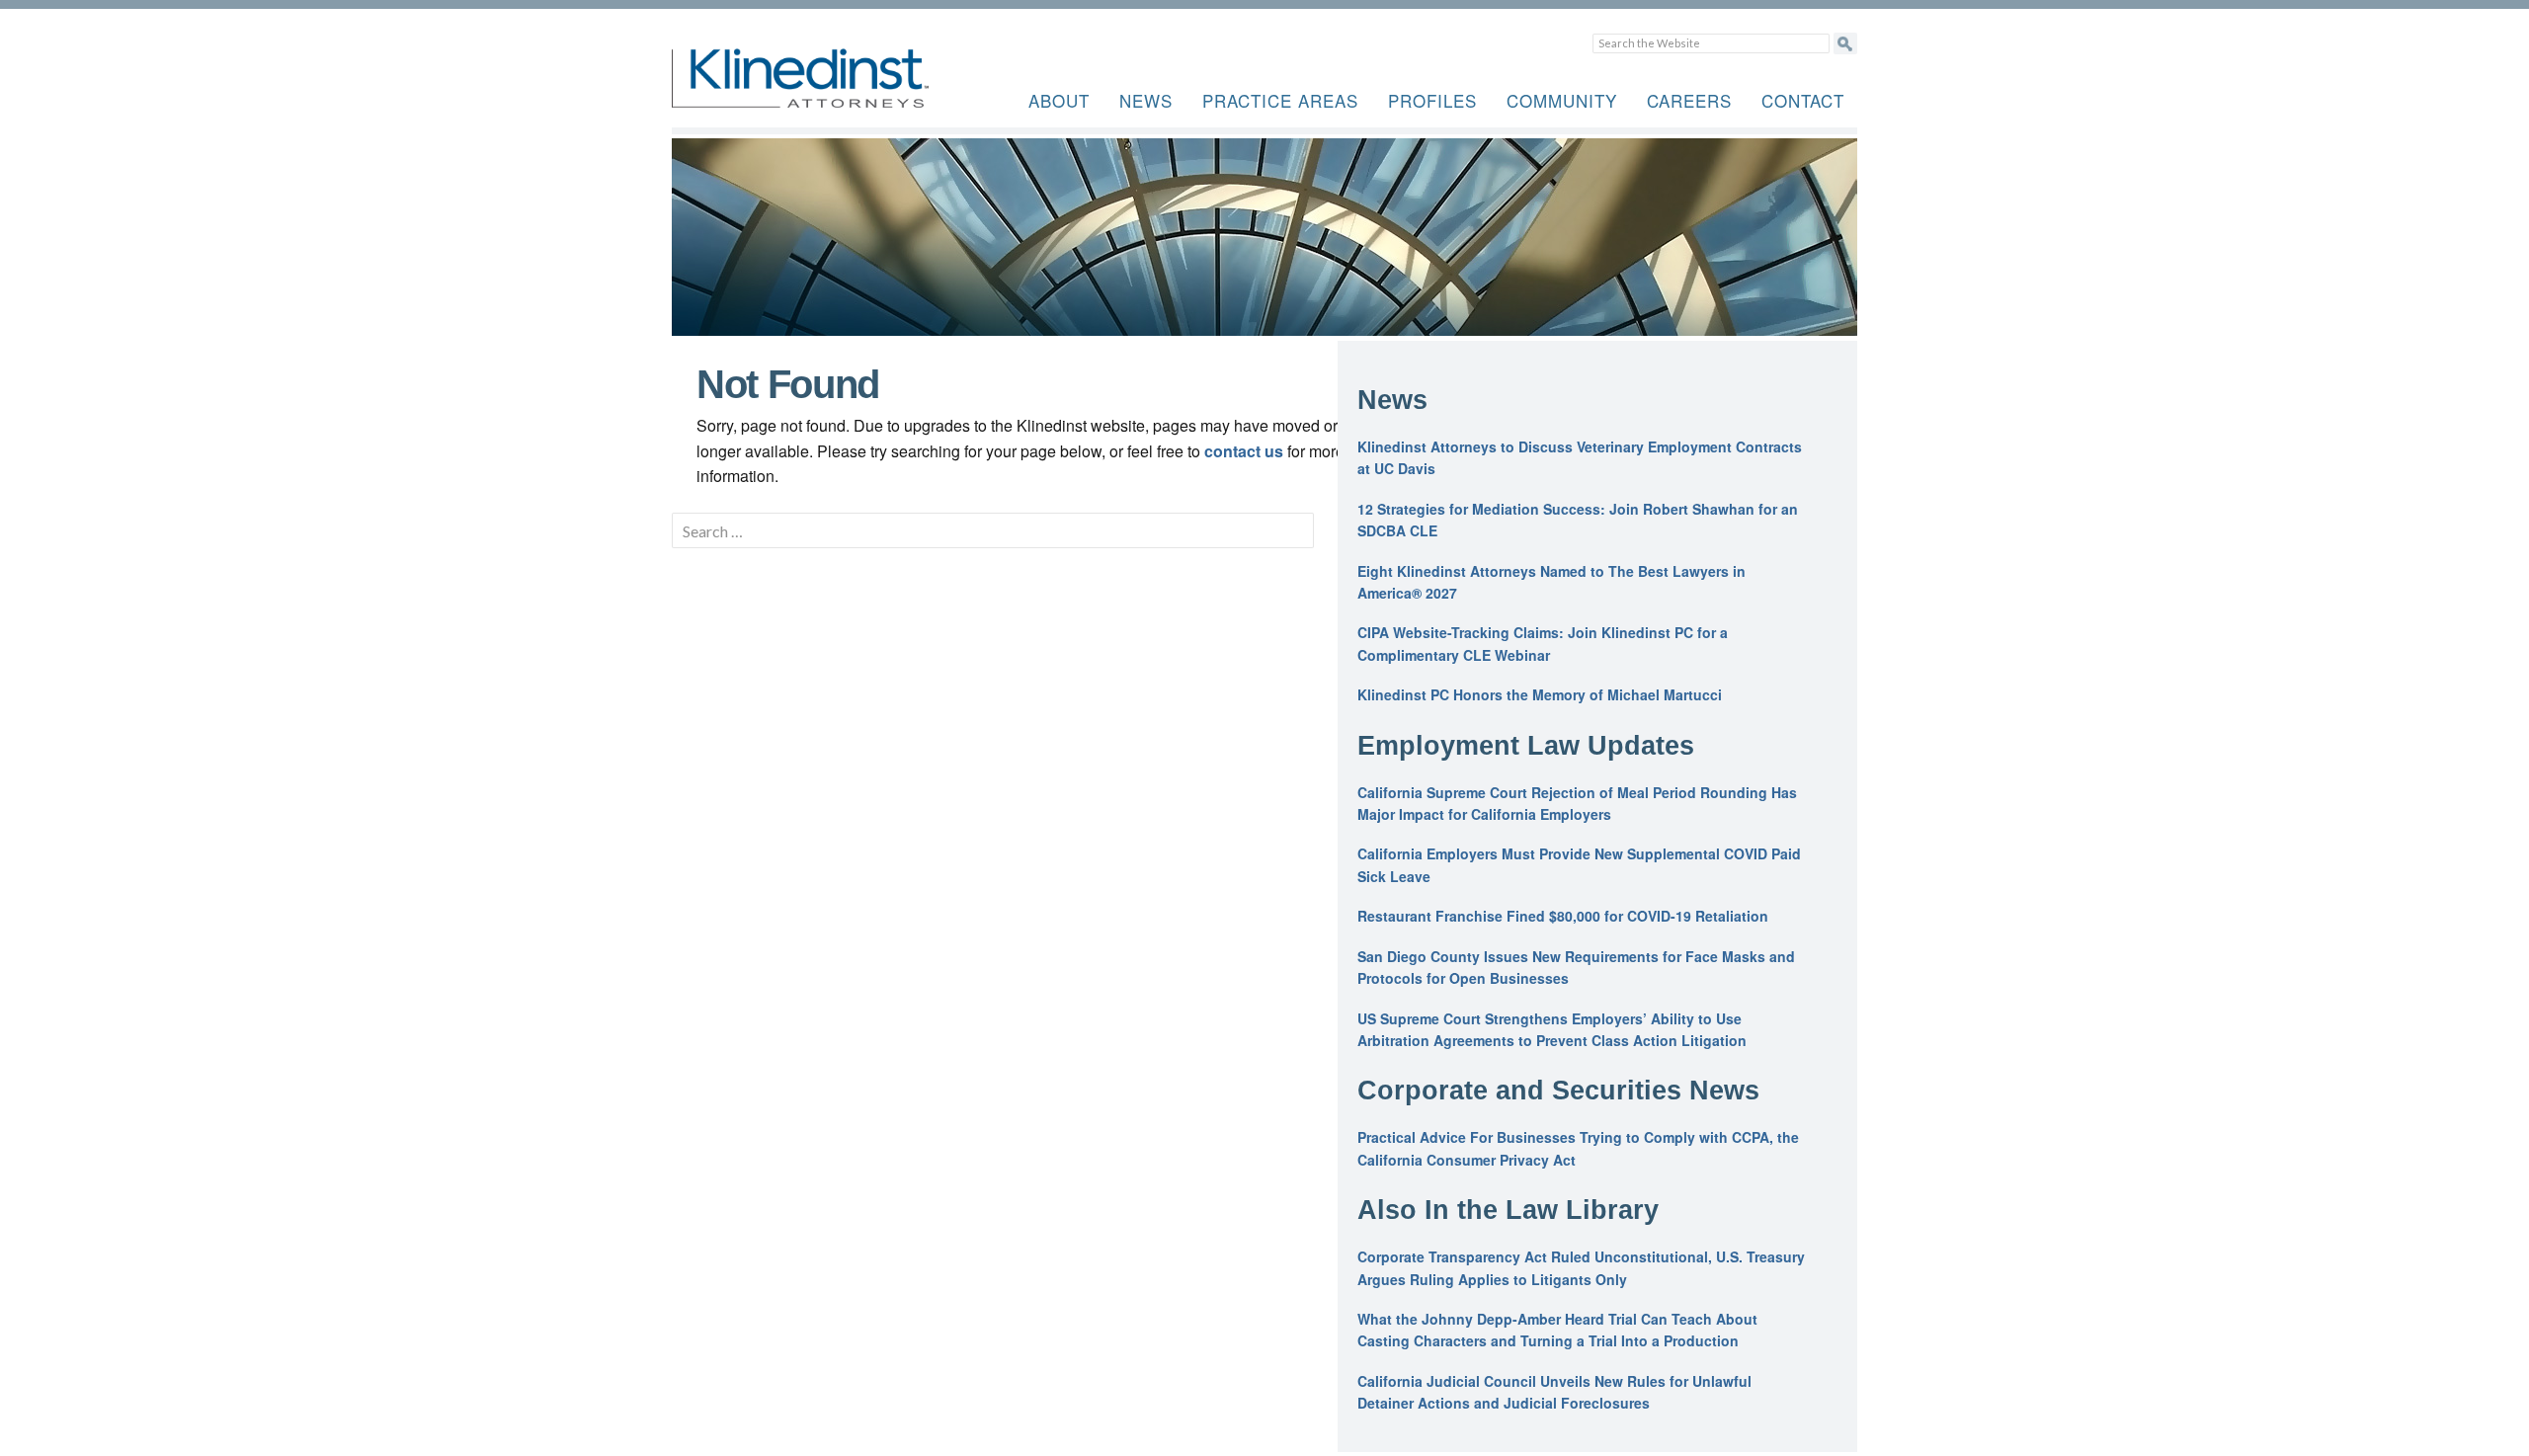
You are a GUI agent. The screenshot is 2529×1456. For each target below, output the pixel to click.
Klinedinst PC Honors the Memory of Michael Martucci (1540, 694)
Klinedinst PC (835, 89)
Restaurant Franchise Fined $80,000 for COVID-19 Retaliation (1563, 916)
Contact (1803, 100)
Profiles (1432, 100)
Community (1562, 100)
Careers (1689, 100)
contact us (1244, 451)
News (1146, 100)
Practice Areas (1280, 100)
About (1059, 100)
